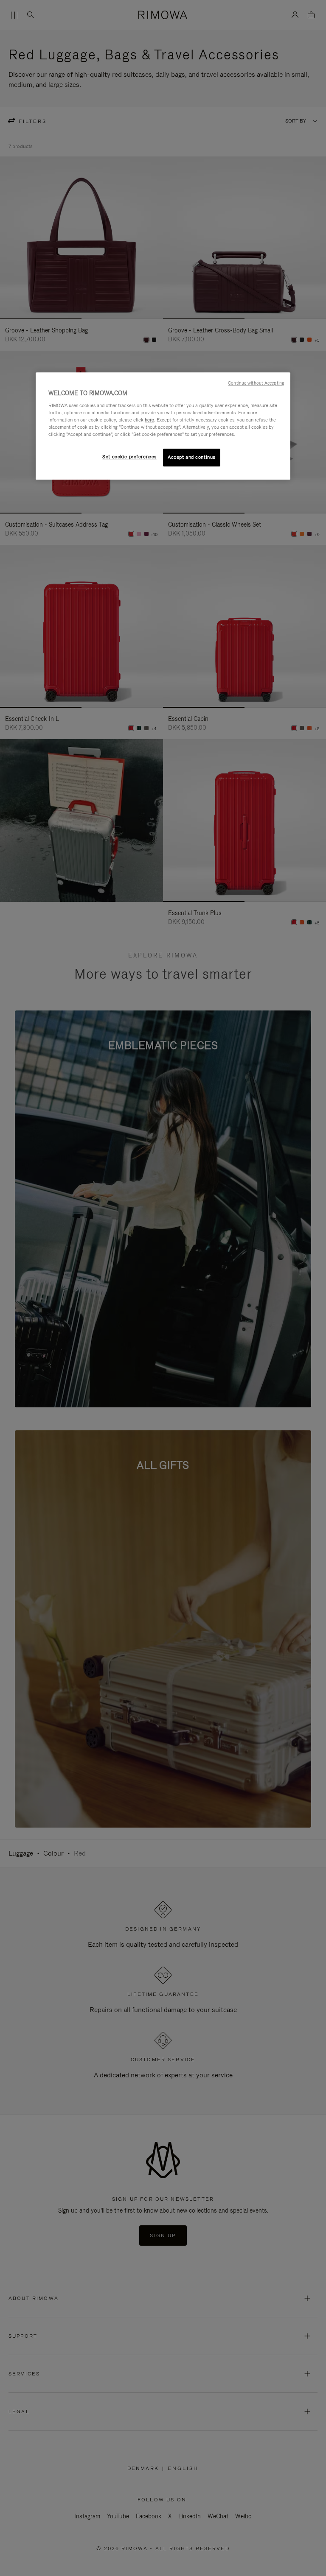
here (149, 420)
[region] (163, 426)
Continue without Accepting (256, 383)
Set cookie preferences (129, 457)
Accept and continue (192, 457)
